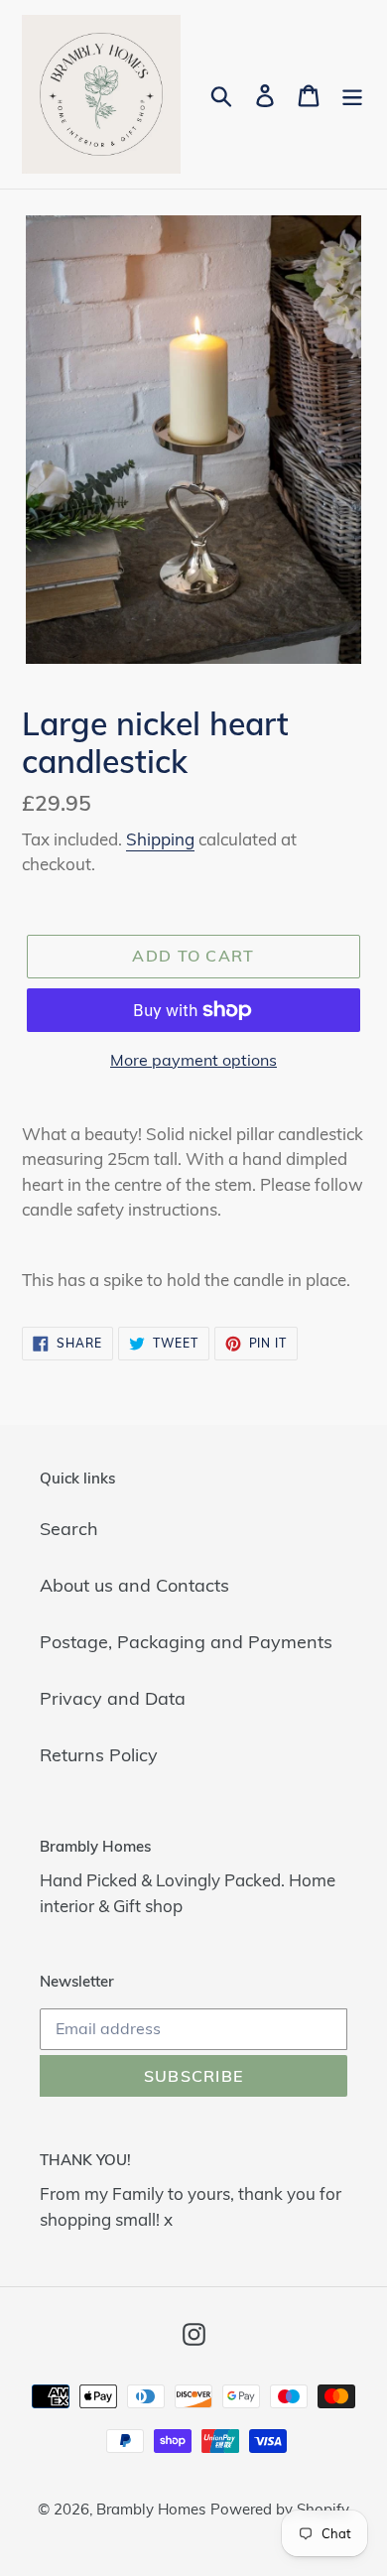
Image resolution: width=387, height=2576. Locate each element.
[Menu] (352, 95)
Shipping (160, 839)
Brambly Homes (151, 2509)
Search (69, 1529)
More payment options (193, 1060)
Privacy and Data (113, 1698)
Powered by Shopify (280, 2509)
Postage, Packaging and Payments (186, 1642)
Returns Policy (99, 1755)
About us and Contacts (134, 1585)
